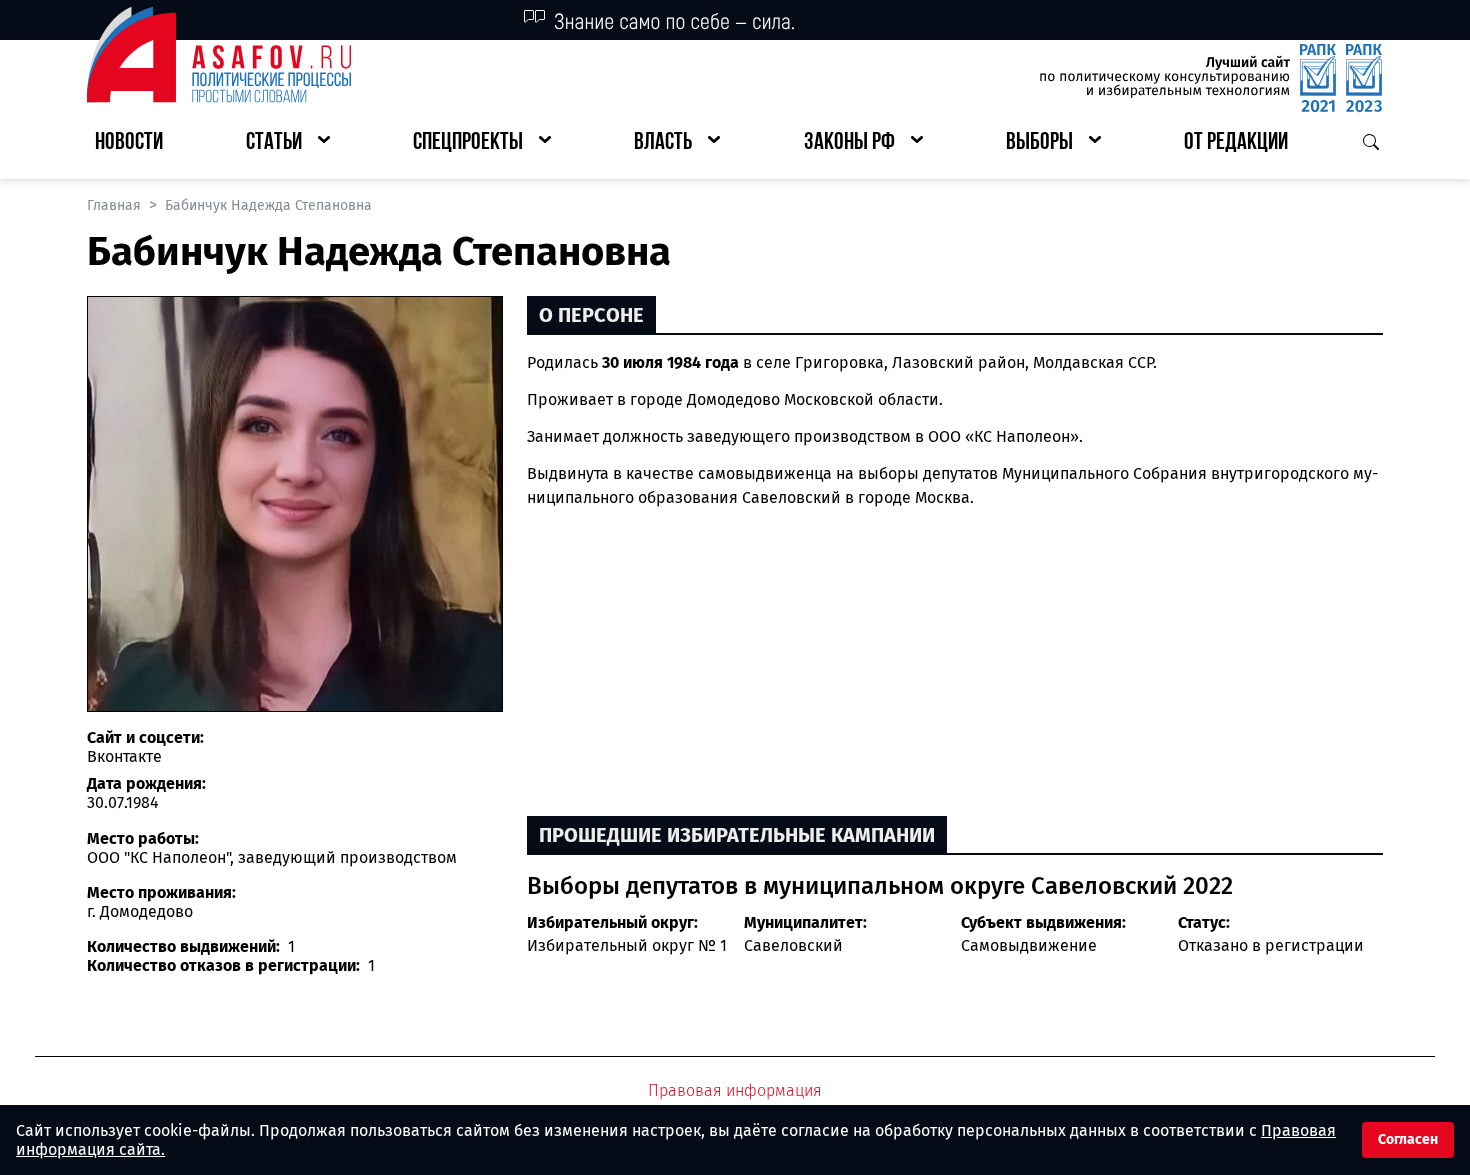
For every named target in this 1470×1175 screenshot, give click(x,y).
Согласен (1408, 1139)
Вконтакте (124, 756)
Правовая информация (735, 1090)
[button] (288, 143)
